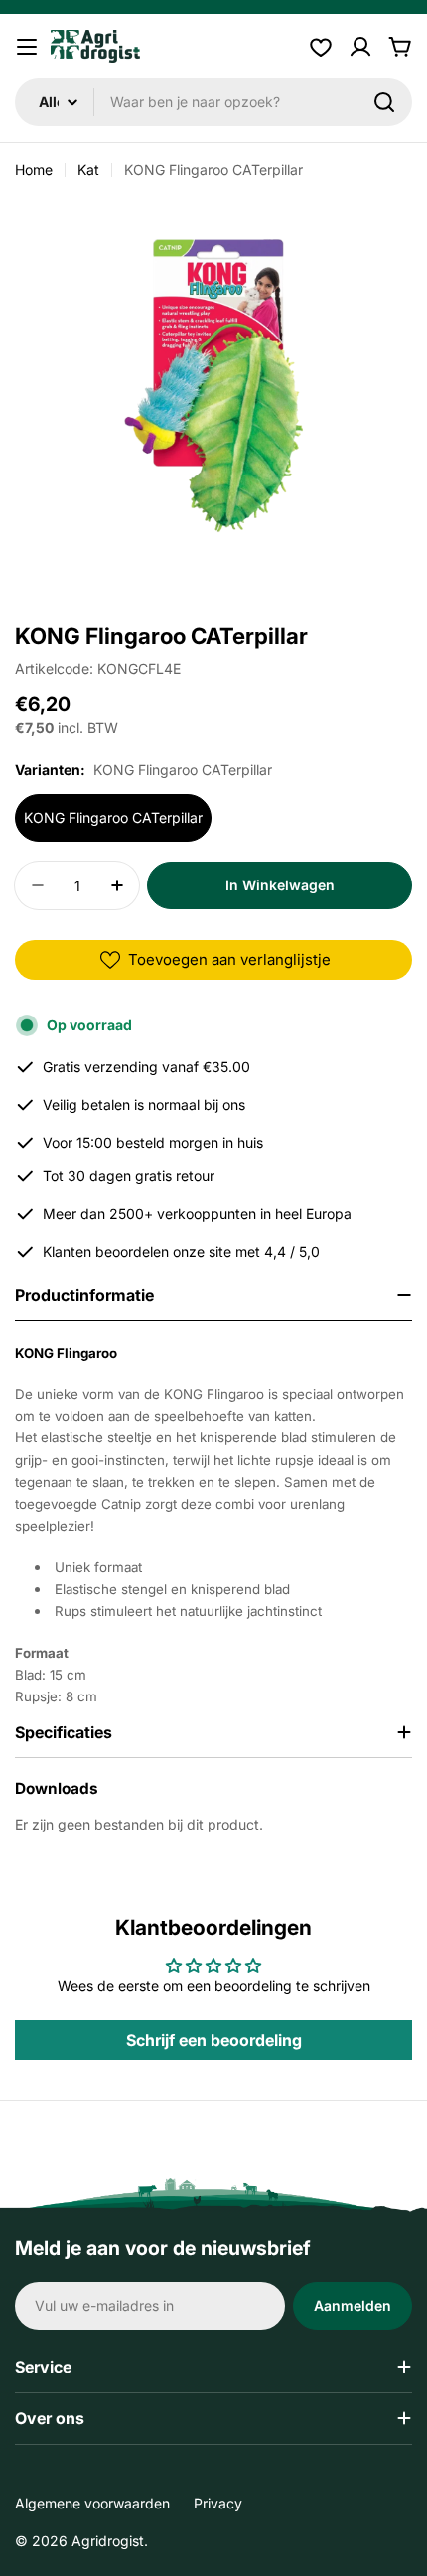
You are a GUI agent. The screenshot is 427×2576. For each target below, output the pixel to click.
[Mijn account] (360, 47)
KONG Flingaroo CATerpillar (113, 817)
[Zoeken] (384, 102)
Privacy (218, 2503)
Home (34, 169)
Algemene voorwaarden (92, 2503)
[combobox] (213, 102)
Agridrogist (108, 2541)
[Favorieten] (321, 47)
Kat (88, 169)
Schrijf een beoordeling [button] (214, 2040)
